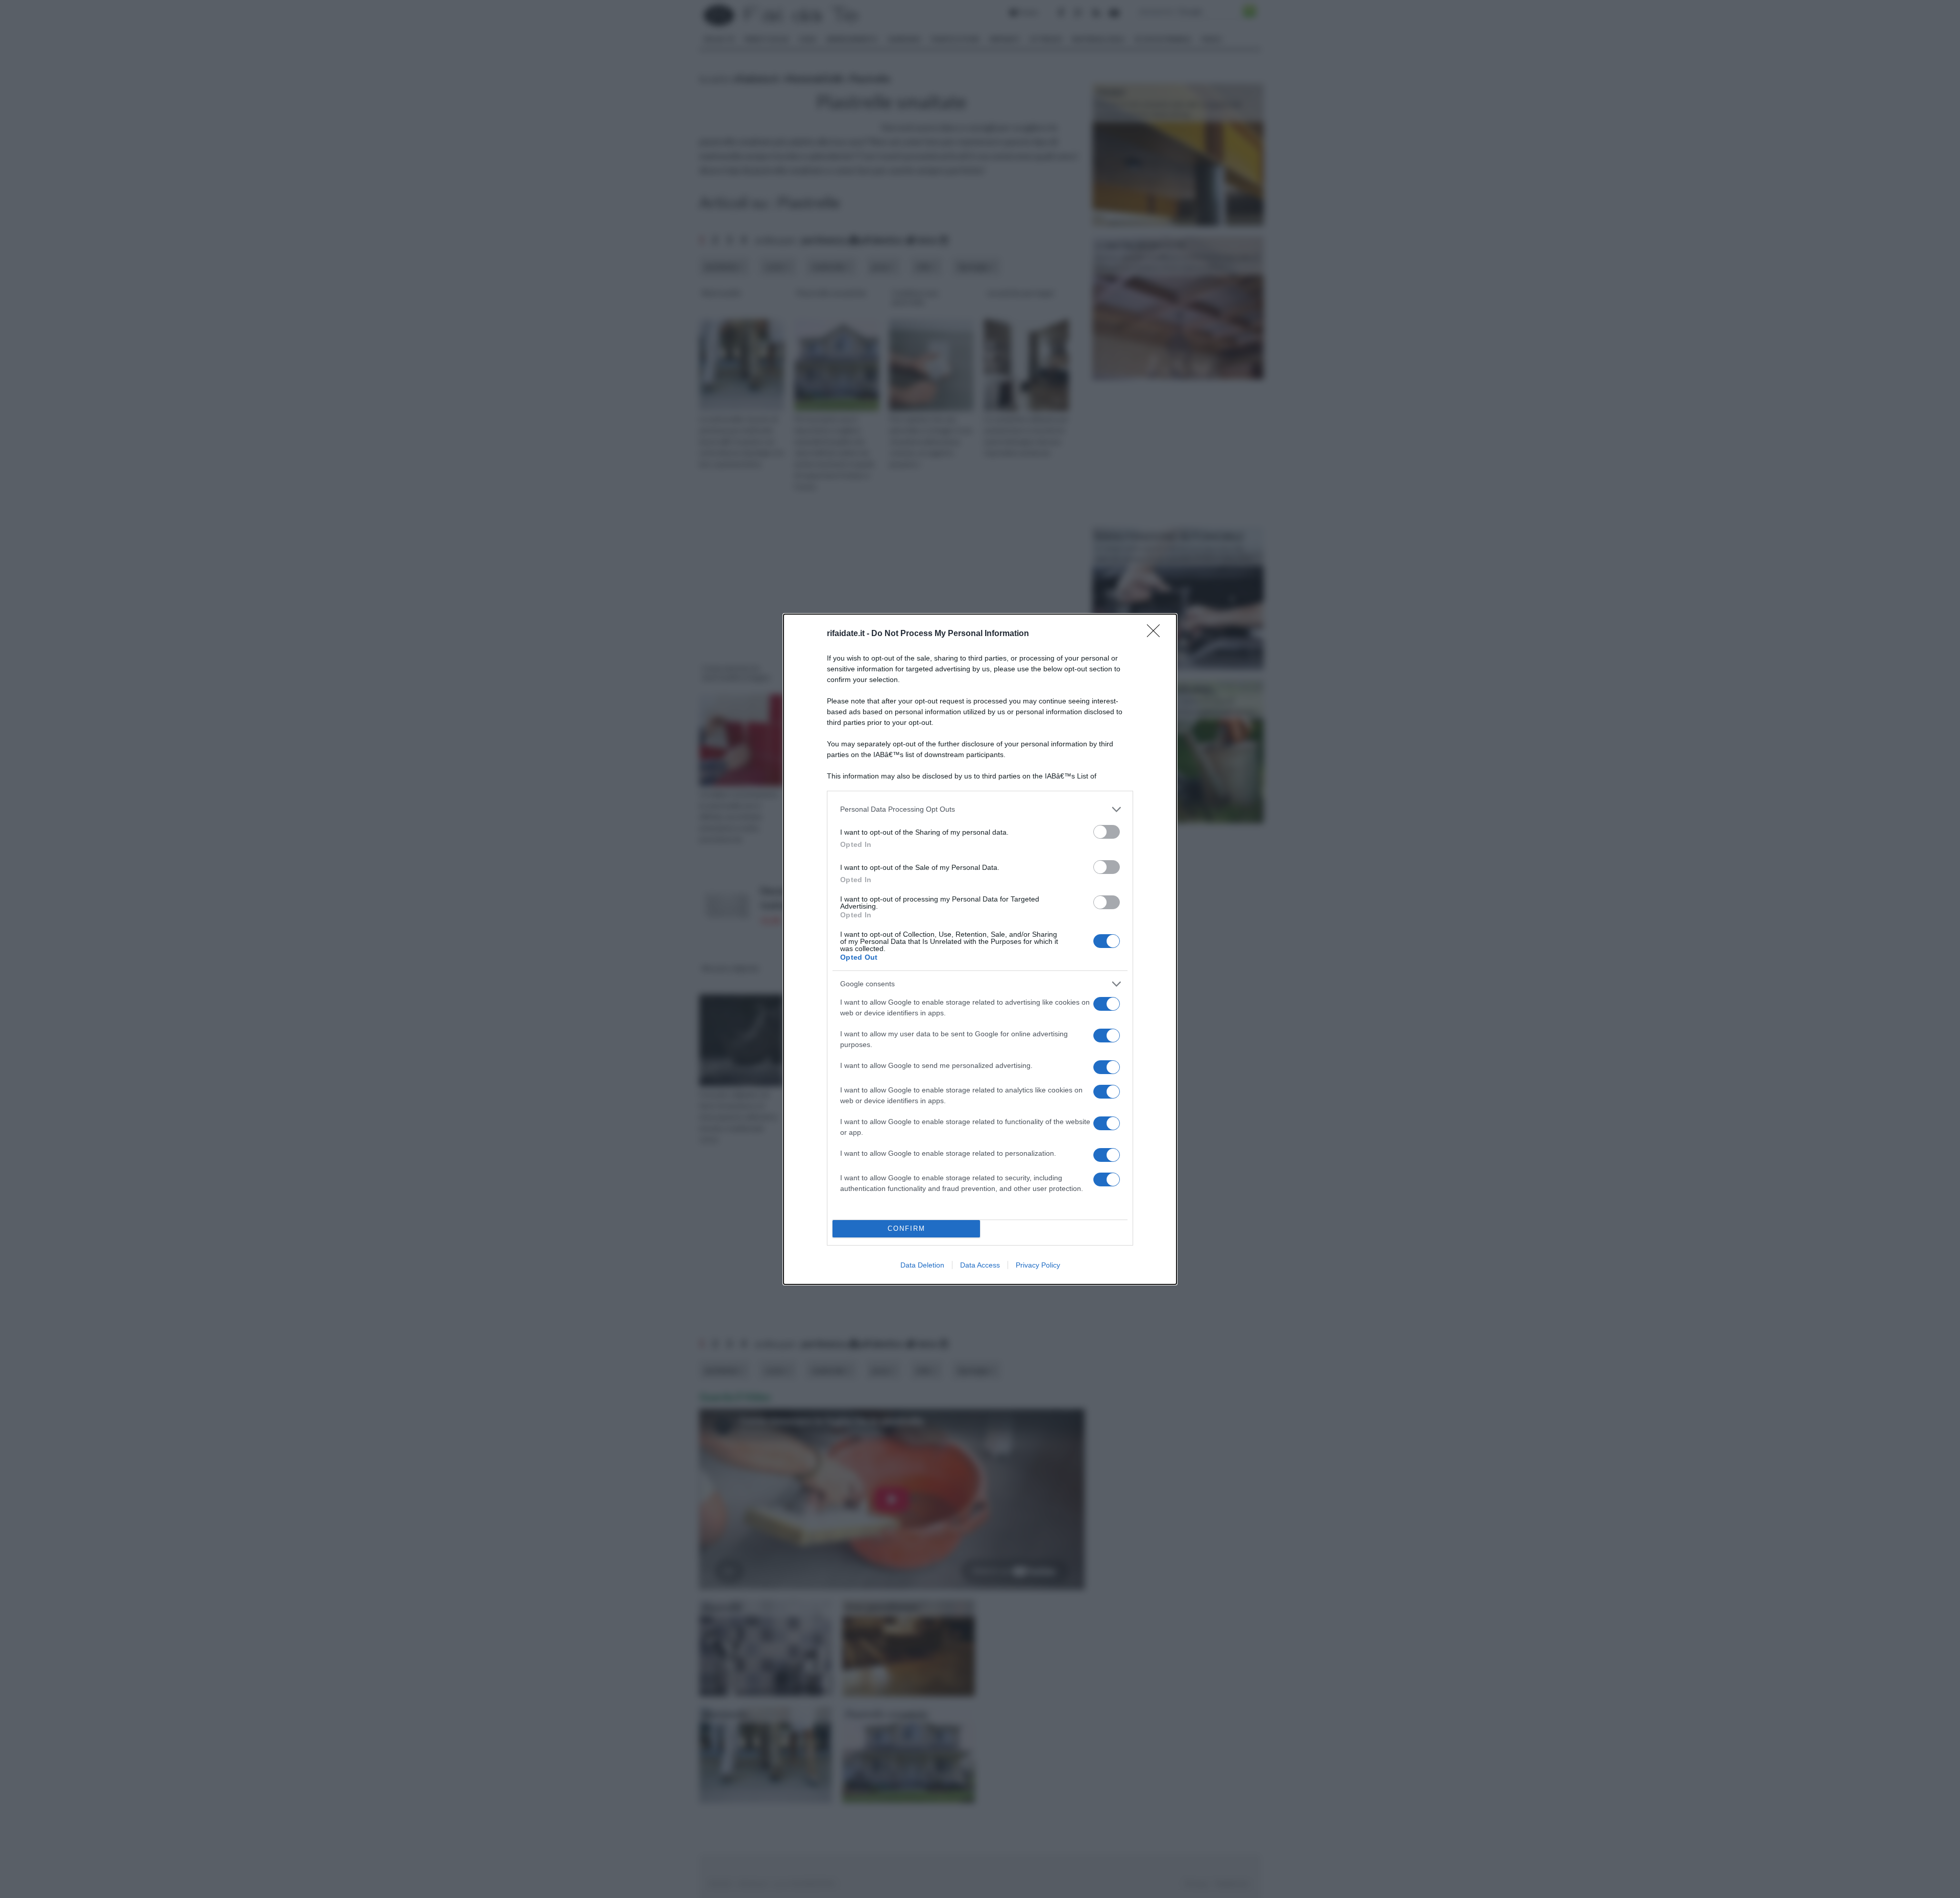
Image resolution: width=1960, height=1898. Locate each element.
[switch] (1107, 832)
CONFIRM (906, 1228)
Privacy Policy (1038, 1265)
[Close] (1157, 634)
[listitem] (980, 809)
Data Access (980, 1265)
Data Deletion (922, 1265)
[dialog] (980, 949)
